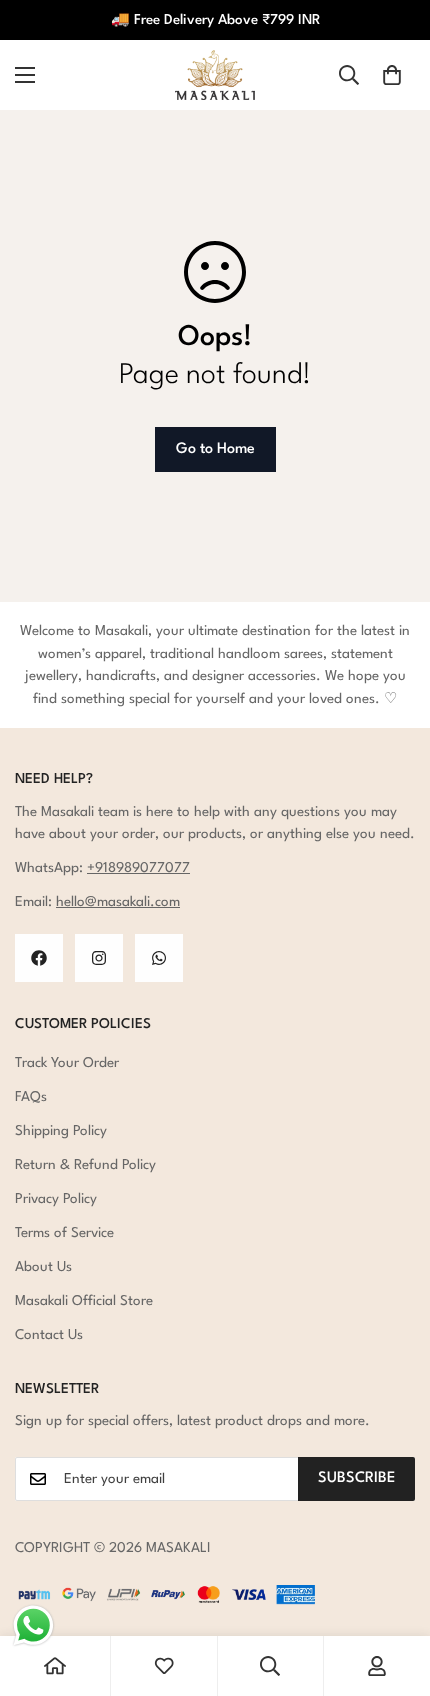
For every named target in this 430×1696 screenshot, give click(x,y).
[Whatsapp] (159, 958)
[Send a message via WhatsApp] (33, 1625)
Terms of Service (64, 1233)
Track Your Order (67, 1063)
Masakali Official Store (84, 1301)
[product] (55, 1666)
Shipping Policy (61, 1131)
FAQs (31, 1097)
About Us (43, 1267)
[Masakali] (215, 75)
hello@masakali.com (118, 902)
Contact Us (49, 1335)
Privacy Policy (56, 1199)
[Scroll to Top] (394, 1590)
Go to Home (215, 449)
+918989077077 (138, 868)
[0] (392, 75)
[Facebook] (39, 958)
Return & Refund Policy (85, 1165)
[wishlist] (164, 1666)
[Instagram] (99, 958)
